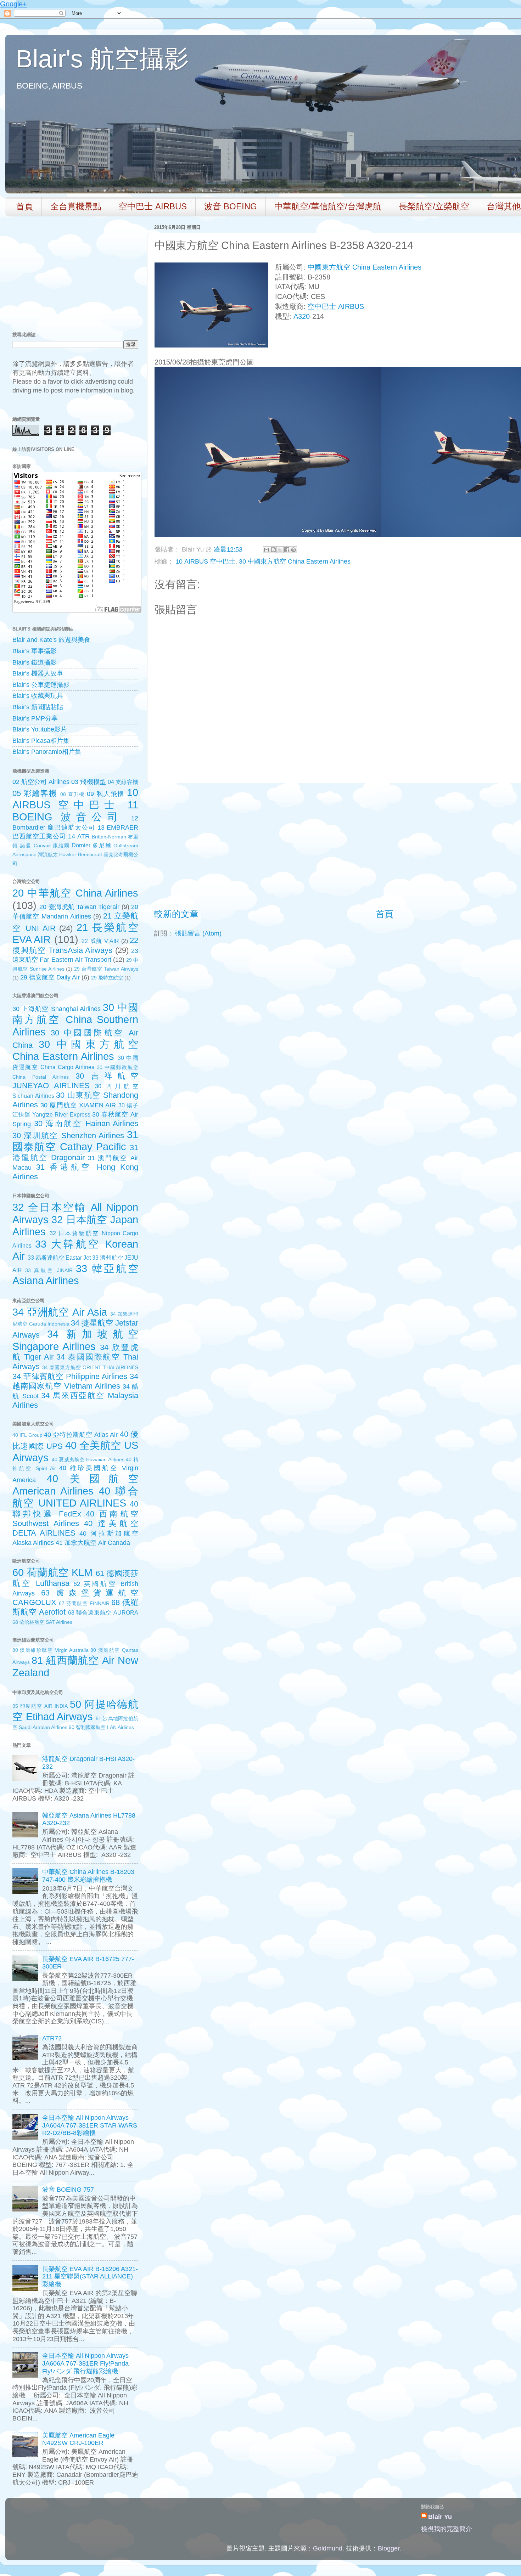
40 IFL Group (27, 1435)
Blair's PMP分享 (35, 718)
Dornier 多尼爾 (91, 845)
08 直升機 (72, 794)
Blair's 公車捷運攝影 (41, 685)
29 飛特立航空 (107, 978)
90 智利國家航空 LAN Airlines (101, 1727)
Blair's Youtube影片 (40, 729)
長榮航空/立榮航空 (434, 206)
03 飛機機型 (88, 782)
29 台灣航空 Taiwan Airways (106, 969)
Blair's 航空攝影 (102, 59)
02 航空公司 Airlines (41, 782)
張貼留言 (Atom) (198, 933)
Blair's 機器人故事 (38, 673)
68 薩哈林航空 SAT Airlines (42, 1622)
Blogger (389, 2548)
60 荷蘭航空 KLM (52, 1572)
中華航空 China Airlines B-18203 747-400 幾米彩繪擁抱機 (88, 1876)
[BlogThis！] (273, 550)
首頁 (24, 206)
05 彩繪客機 (35, 793)
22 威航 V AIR (100, 941)
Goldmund (328, 2548)
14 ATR (79, 836)
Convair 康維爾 (52, 846)
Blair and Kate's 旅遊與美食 (51, 640)
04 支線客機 (123, 782)
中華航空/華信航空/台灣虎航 (328, 206)
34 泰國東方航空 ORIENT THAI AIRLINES (90, 1367)
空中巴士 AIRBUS (153, 206)
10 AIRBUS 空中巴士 (205, 561)
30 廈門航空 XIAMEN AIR (78, 1105)
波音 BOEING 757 (68, 2190)
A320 (302, 316)
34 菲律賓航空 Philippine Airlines (70, 1376)
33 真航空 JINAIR (49, 1270)
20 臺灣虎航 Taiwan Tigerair (79, 907)
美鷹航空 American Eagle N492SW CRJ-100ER (78, 2439)
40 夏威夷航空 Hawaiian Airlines (88, 1459)
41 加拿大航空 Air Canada (93, 1543)
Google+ (13, 4)
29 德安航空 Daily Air (50, 977)
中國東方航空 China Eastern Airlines (365, 267)
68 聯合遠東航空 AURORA (103, 1612)
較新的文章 (176, 914)
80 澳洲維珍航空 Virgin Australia (51, 1650)
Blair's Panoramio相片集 (47, 752)
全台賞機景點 (76, 206)
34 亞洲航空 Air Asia (60, 1312)
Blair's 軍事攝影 (35, 651)
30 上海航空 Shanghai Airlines (57, 1009)
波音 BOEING (231, 206)
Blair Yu (440, 2517)
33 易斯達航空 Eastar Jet (59, 1258)
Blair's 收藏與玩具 (38, 696)
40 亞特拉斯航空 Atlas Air (81, 1435)
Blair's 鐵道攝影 (35, 662)
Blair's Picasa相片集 (41, 741)
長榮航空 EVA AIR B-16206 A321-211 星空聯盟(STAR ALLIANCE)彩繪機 (90, 2276)
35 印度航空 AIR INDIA (40, 1706)
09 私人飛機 (106, 794)
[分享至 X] (280, 550)
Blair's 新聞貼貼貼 (38, 707)
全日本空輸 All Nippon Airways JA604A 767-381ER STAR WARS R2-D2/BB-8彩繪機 (90, 2125)
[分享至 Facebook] (287, 550)
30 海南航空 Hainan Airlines (86, 1123)
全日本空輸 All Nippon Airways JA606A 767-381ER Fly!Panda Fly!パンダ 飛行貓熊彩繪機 (85, 2363)
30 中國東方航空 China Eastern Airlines (295, 561)
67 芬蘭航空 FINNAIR (84, 1603)
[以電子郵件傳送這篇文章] (267, 550)
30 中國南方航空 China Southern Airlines (75, 1020)
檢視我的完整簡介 (447, 2529)
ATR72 (52, 2038)
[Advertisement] (385, 846)
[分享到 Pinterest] (293, 550)
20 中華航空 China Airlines (75, 893)
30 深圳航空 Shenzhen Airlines (68, 1136)
